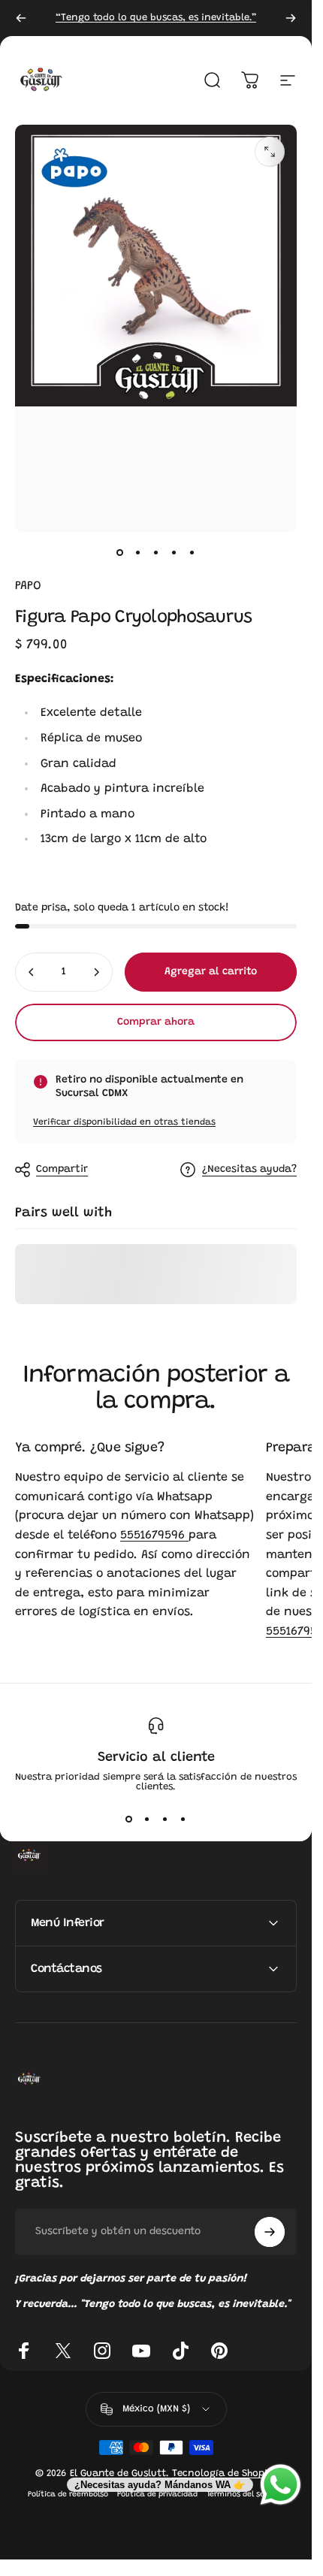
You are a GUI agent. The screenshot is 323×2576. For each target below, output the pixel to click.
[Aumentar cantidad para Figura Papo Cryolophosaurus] (96, 972)
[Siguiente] (291, 18)
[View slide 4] (183, 1819)
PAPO (28, 586)
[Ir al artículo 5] (192, 553)
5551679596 (154, 1536)
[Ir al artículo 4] (174, 553)
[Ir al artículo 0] (120, 553)
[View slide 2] (147, 1819)
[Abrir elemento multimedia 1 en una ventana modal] (270, 152)
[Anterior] (21, 18)
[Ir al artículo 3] (156, 553)
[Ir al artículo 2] (138, 553)
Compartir (62, 1170)
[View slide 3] (165, 1819)
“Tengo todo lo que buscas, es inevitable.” (156, 18)
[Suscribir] (270, 2232)
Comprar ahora (156, 1022)
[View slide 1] (129, 1819)
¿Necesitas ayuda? (249, 1170)
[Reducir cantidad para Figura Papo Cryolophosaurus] (32, 972)
